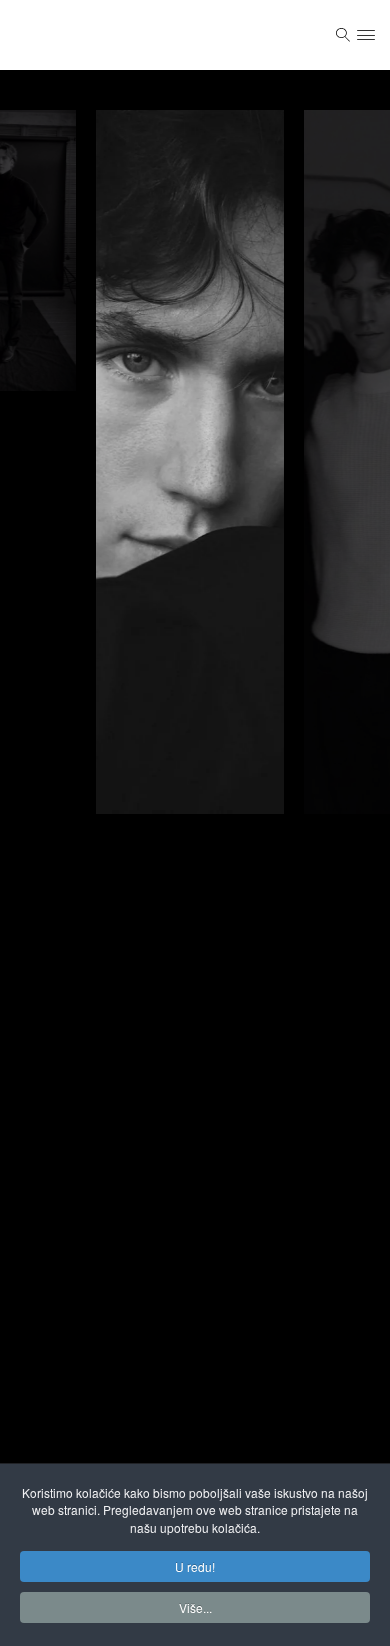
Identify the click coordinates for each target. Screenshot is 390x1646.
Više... (195, 1607)
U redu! (195, 1566)
